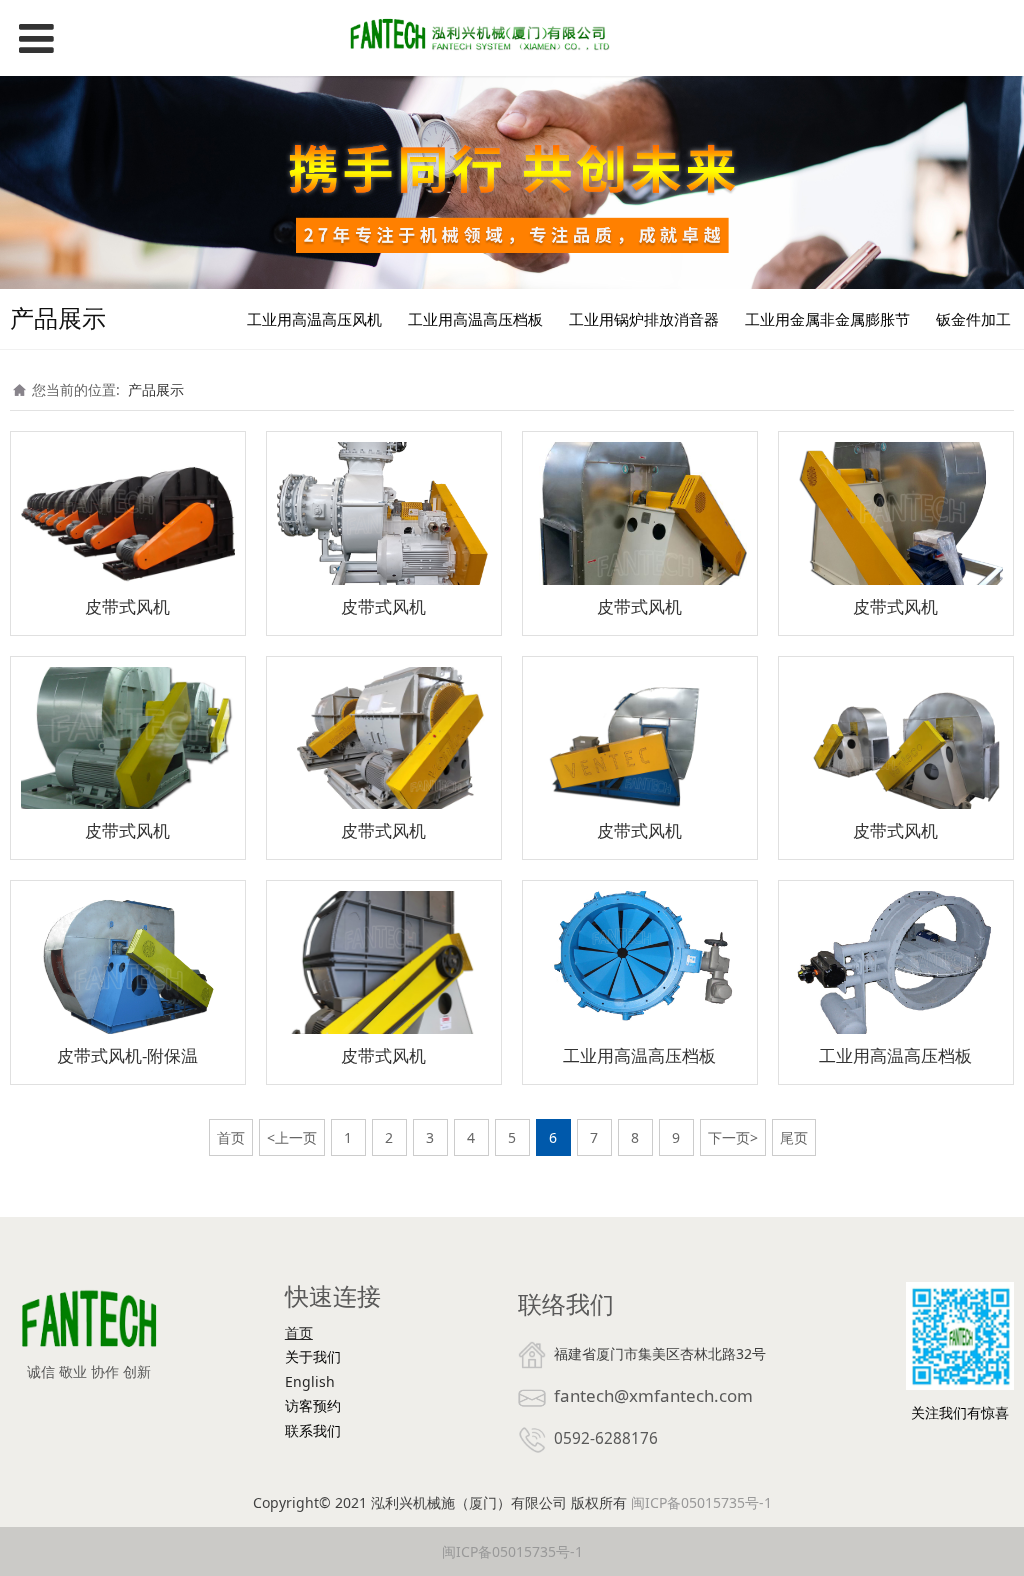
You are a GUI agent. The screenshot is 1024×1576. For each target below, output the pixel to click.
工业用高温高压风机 (314, 319)
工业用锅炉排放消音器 (644, 319)
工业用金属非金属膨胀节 (827, 319)
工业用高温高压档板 (475, 319)
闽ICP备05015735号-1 (701, 1502)
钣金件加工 (973, 319)
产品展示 (156, 389)
